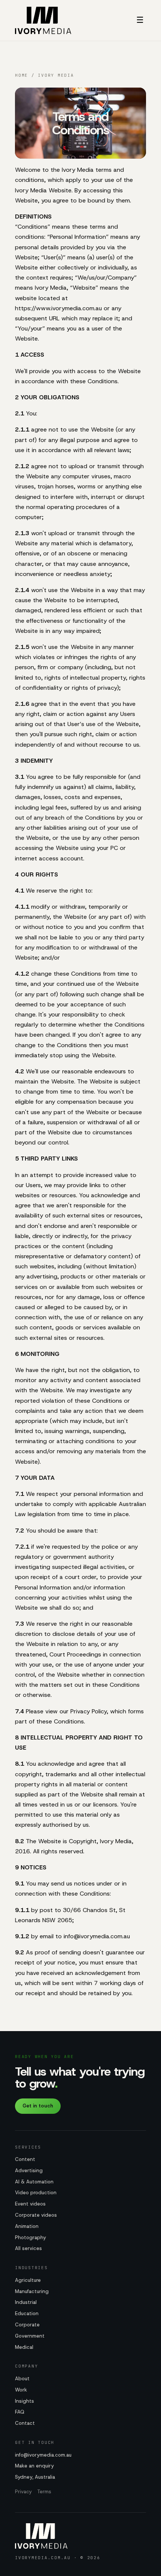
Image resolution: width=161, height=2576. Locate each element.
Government (30, 2336)
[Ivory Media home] (43, 20)
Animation (27, 2226)
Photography (31, 2237)
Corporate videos (36, 2215)
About (22, 2379)
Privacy (23, 2492)
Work (21, 2390)
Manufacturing (32, 2291)
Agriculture (28, 2280)
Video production (36, 2193)
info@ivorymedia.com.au (43, 2455)
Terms (44, 2492)
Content (25, 2159)
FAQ (20, 2412)
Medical (24, 2347)
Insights (25, 2401)
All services (28, 2248)
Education (27, 2313)
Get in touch (38, 2106)
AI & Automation (34, 2182)
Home (22, 75)
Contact (25, 2423)
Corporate (27, 2325)
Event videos (30, 2204)
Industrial (26, 2302)
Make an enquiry (34, 2466)
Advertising (29, 2170)
